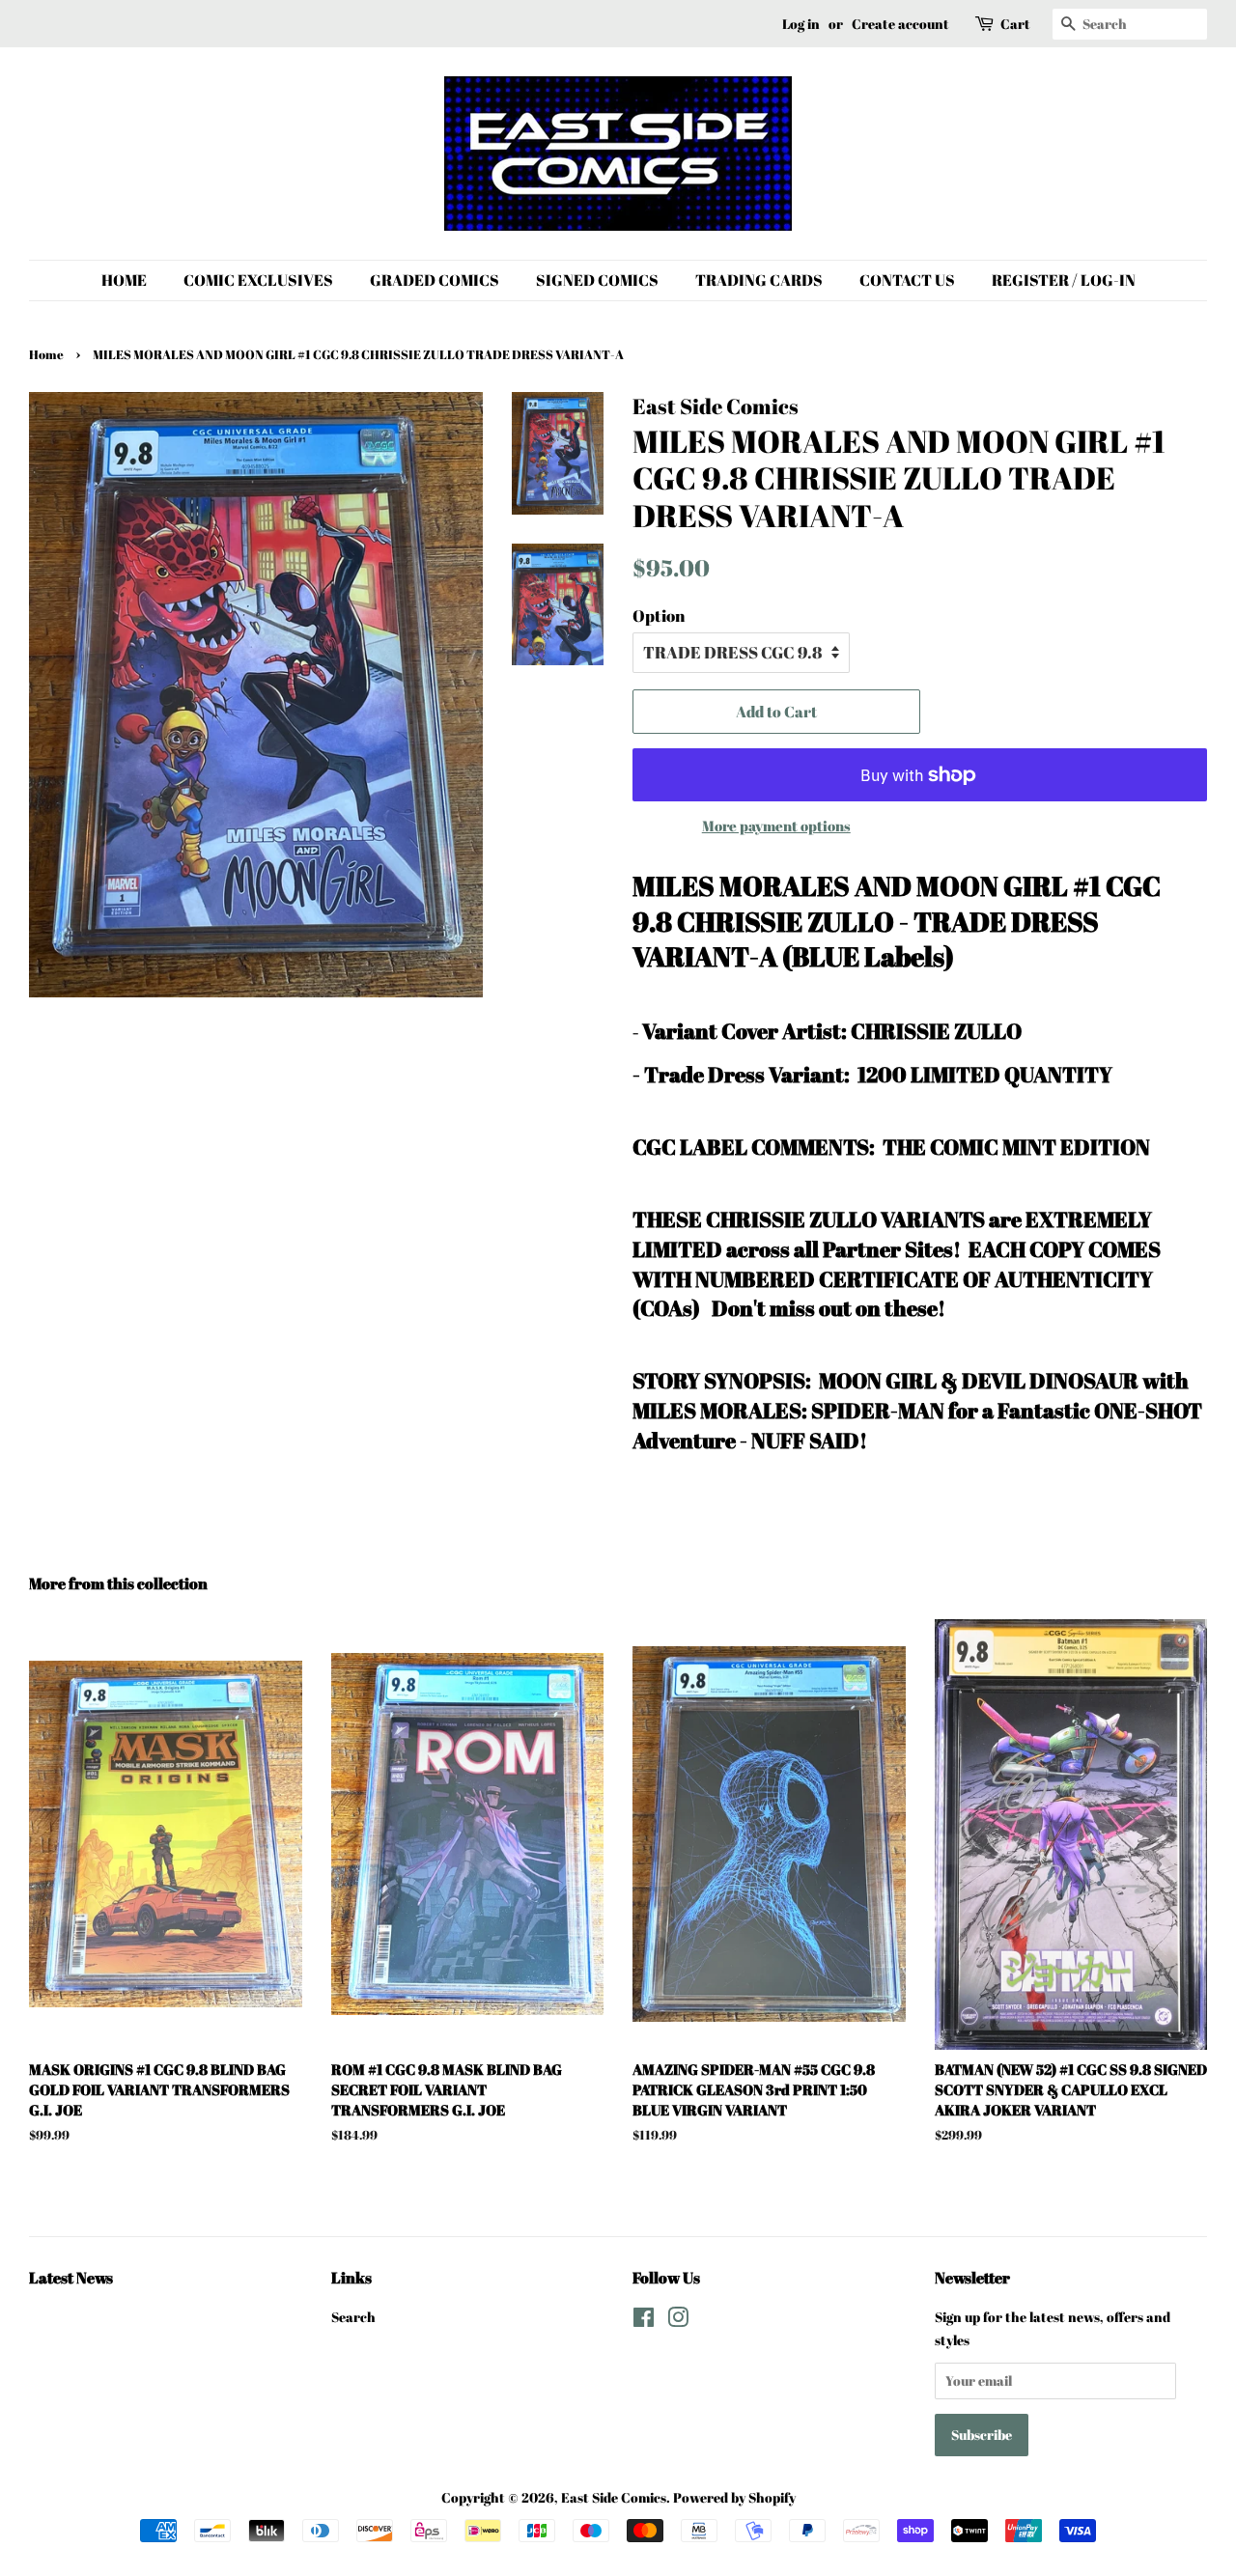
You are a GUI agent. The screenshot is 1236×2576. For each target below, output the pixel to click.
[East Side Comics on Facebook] (644, 2321)
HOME (124, 280)
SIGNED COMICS (597, 280)
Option (659, 616)
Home (46, 355)
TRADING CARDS (759, 280)
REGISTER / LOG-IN (1064, 280)
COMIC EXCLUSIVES (258, 280)
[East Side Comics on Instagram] (678, 2321)
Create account (900, 24)
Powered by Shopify (734, 2497)
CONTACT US (907, 280)
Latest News (71, 2278)
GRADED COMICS (435, 280)
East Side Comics (614, 2497)
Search (353, 2317)
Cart (1015, 24)
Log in (801, 24)
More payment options (776, 826)
